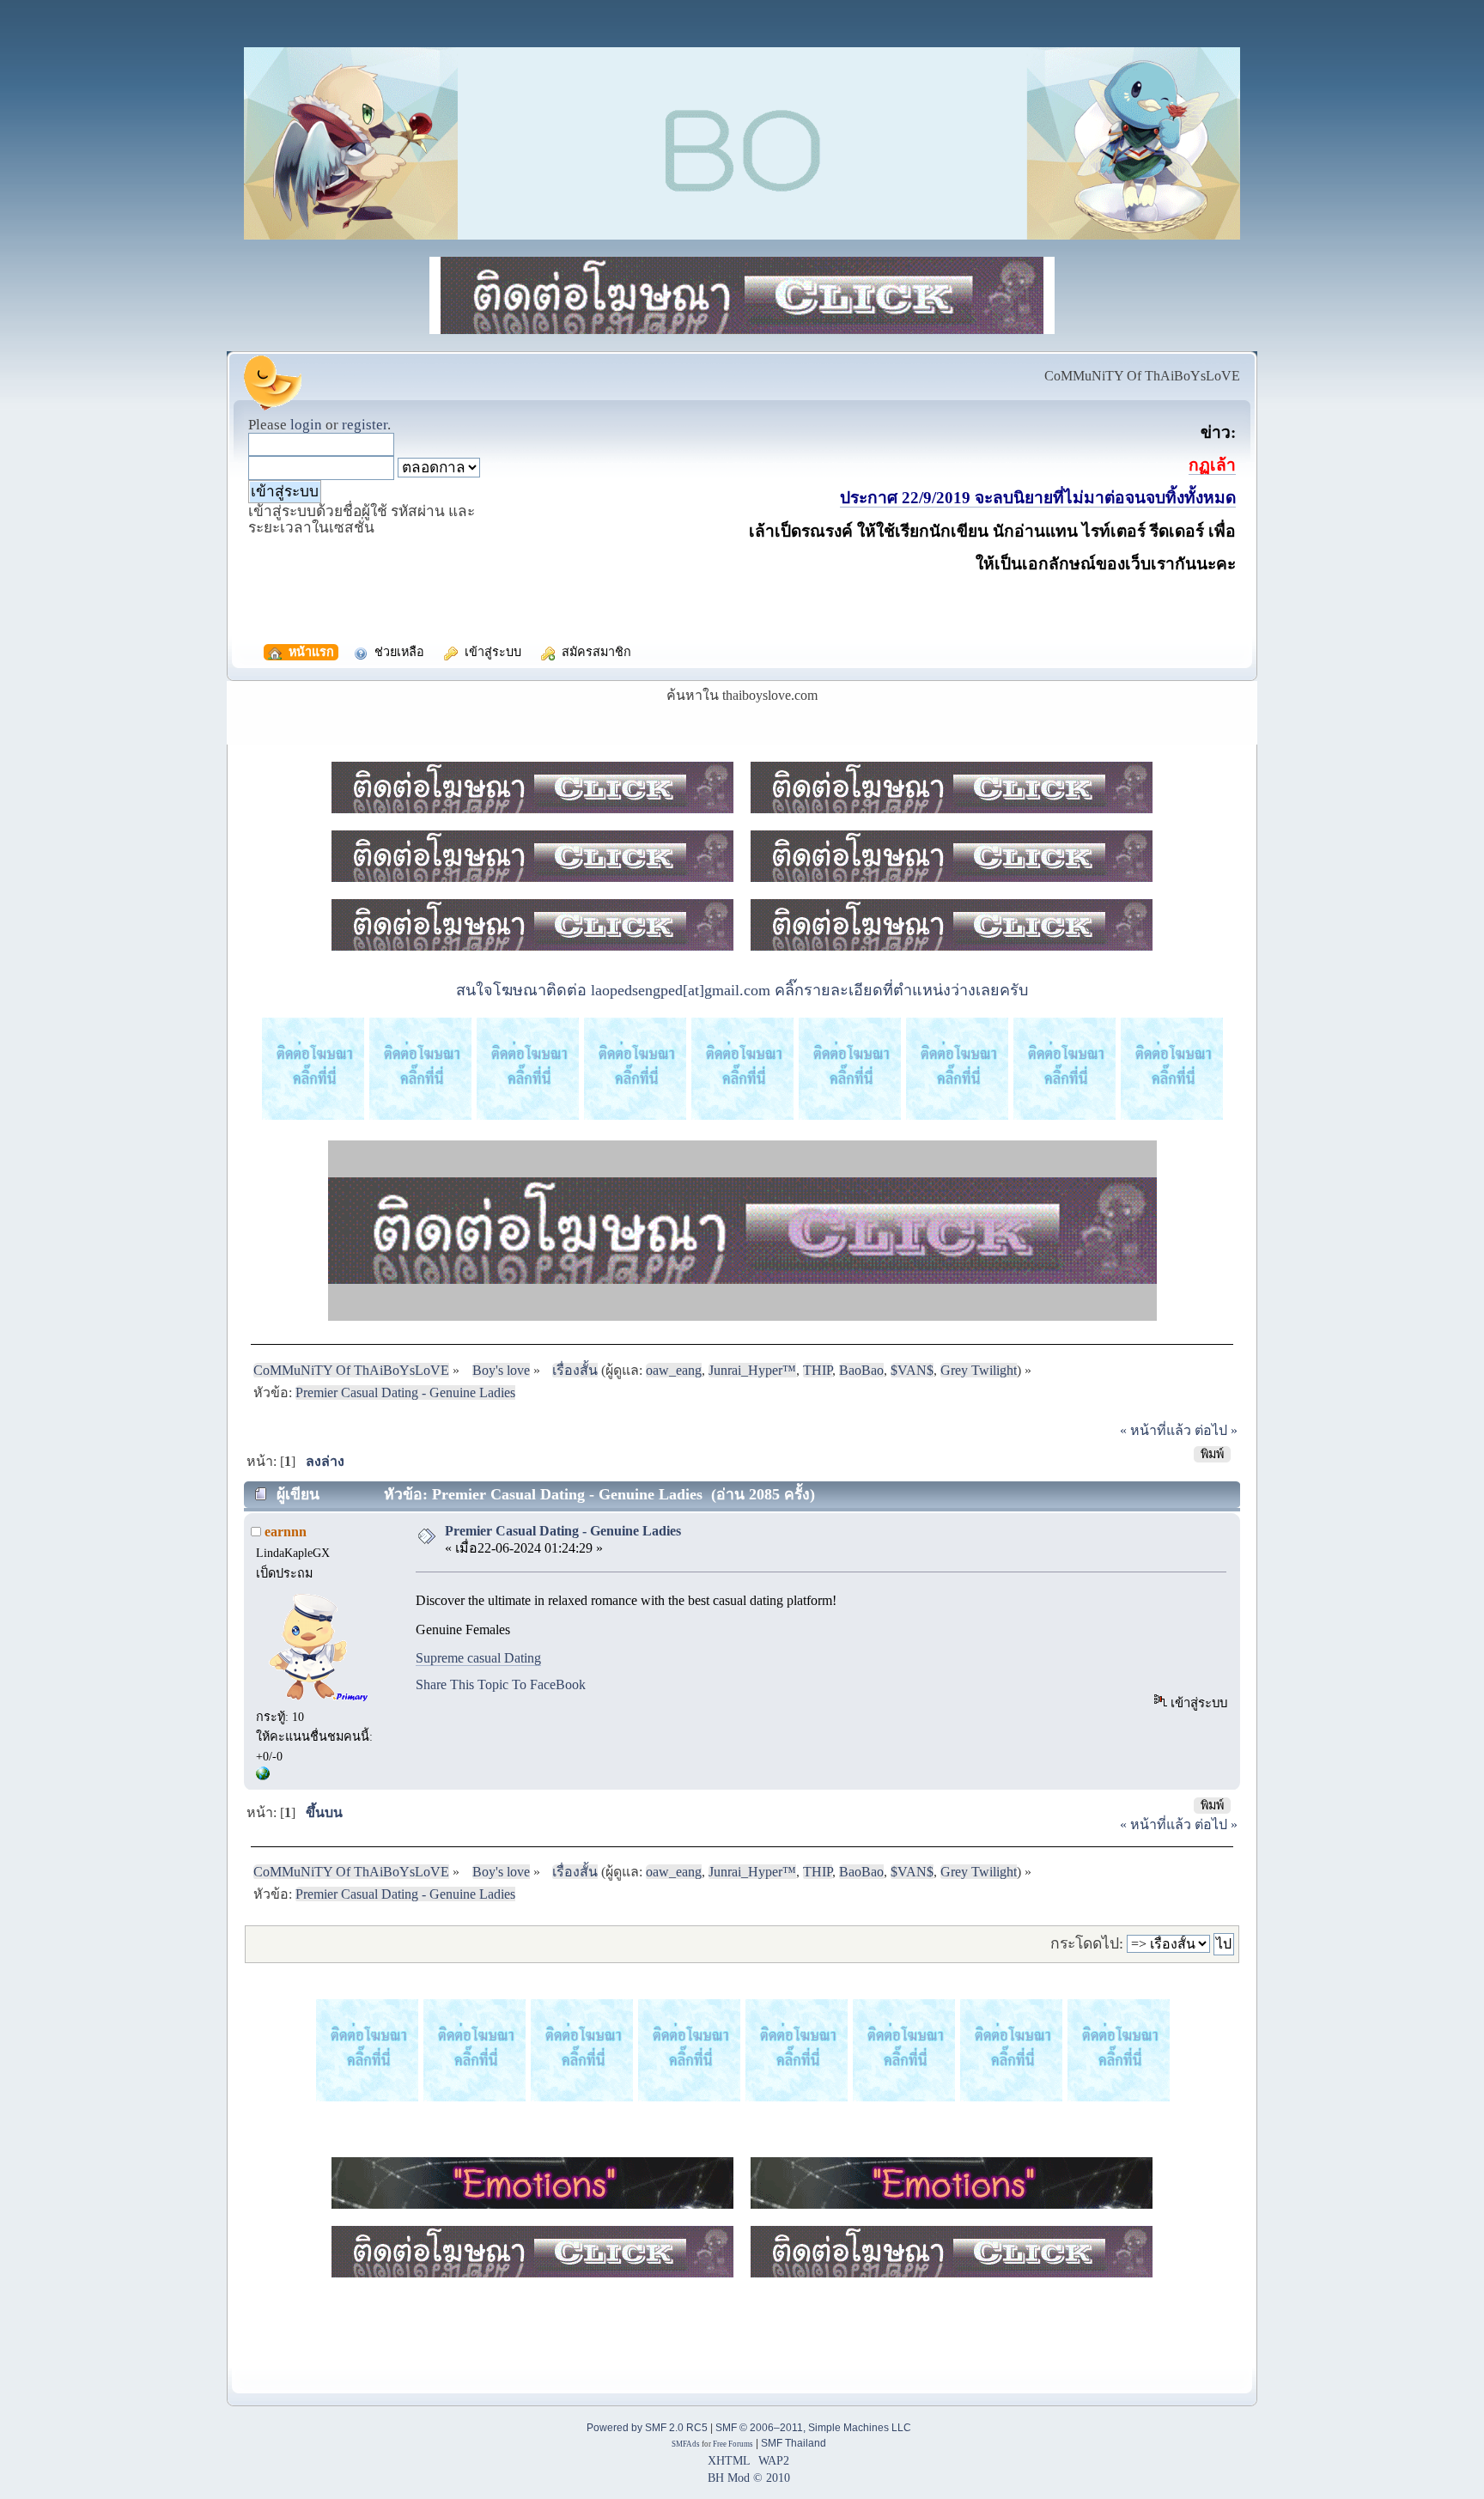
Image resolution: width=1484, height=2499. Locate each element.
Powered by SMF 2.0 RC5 (647, 2428)
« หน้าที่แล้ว (1156, 1430)
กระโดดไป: (1087, 1943)
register (365, 425)
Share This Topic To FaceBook (501, 1684)
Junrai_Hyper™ (752, 1370)
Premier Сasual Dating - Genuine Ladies (563, 1531)
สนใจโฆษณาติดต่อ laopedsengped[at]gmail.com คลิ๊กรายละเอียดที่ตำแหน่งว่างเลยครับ (742, 990)
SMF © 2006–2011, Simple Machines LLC (813, 2428)
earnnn (286, 1532)
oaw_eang (674, 1370)
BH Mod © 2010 (749, 2478)
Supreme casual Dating (478, 1658)
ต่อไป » (1216, 1430)
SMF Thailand (794, 2443)
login (306, 425)
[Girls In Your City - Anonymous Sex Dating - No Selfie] (263, 1776)
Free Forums (733, 2444)
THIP (818, 1370)
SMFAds (686, 2444)
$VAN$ (912, 1370)
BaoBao (861, 1370)
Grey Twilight (979, 1370)
